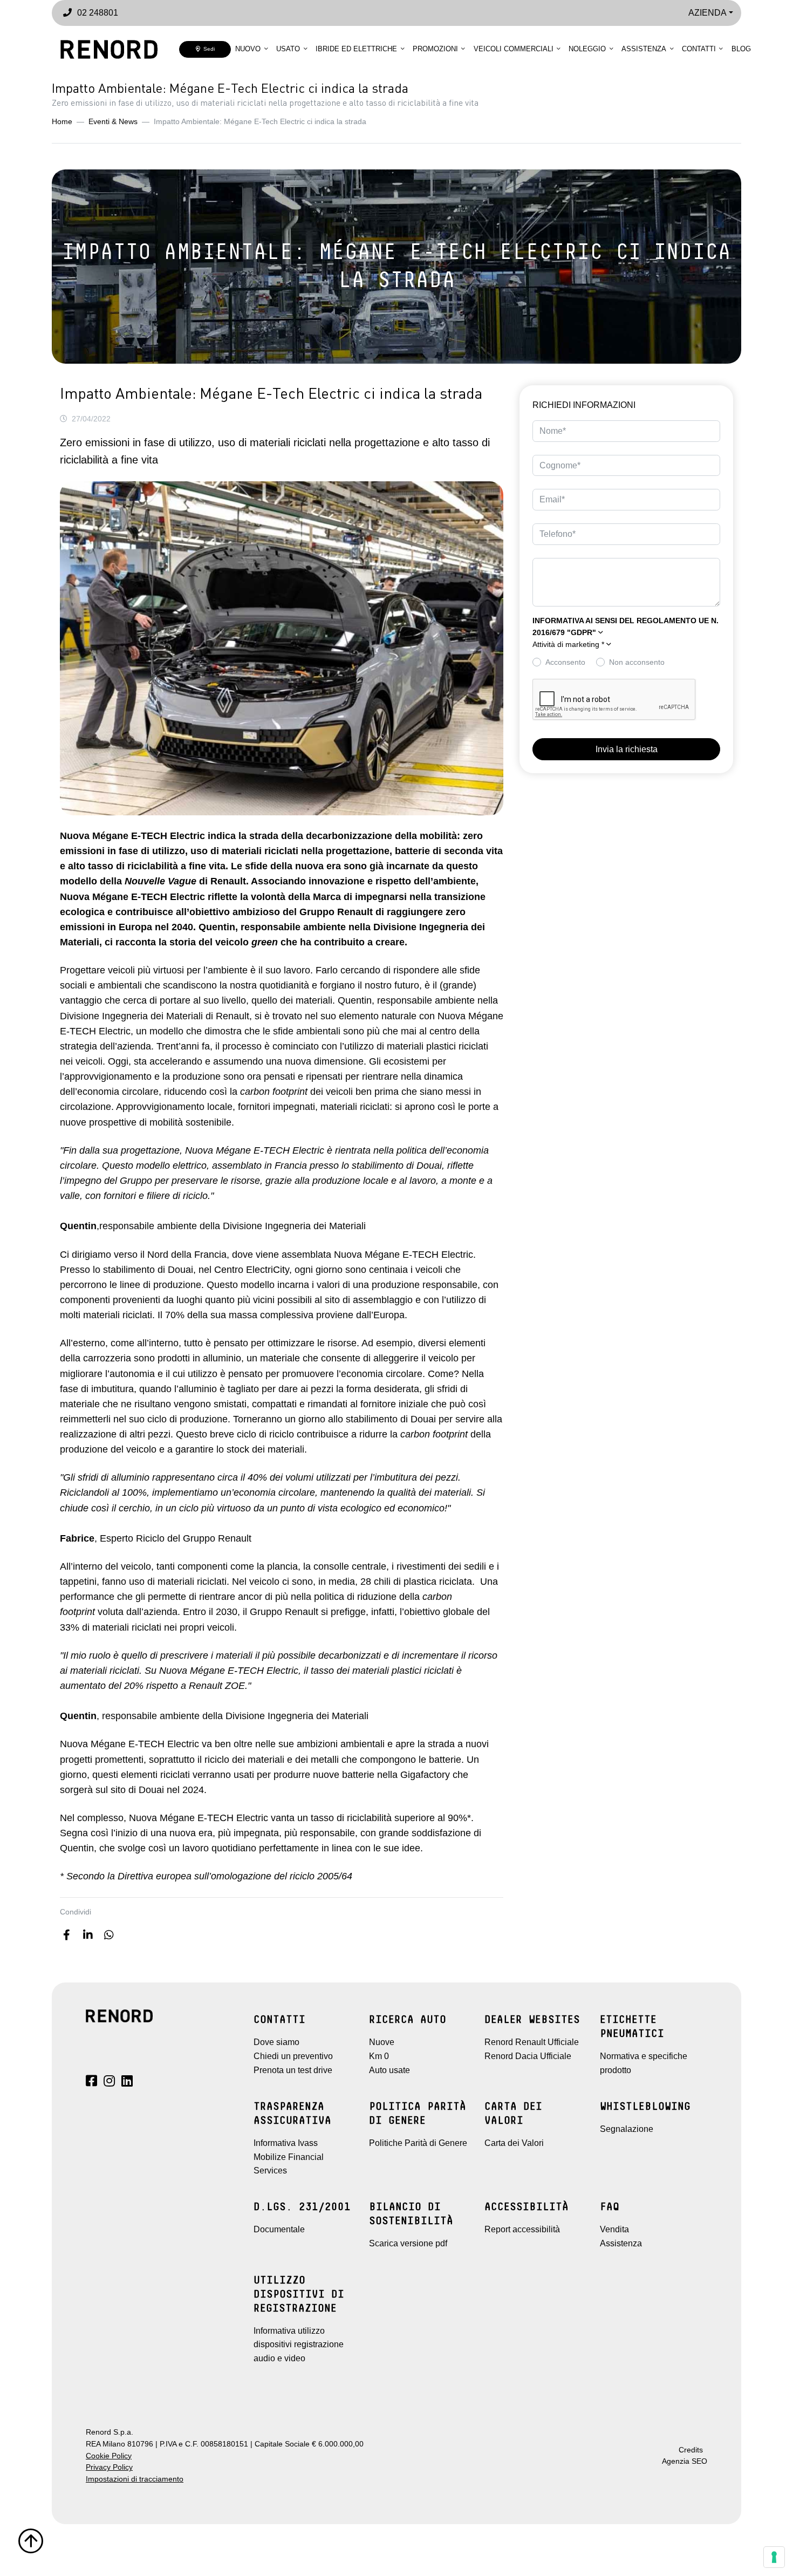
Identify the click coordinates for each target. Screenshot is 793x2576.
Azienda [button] (707, 13)
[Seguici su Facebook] (91, 2083)
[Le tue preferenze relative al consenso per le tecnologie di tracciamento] (774, 2557)
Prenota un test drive (293, 2070)
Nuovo (248, 49)
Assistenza (644, 49)
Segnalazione (627, 2129)
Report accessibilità (522, 2229)
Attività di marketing (568, 645)
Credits (691, 2450)
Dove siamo (276, 2042)
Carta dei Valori (514, 2143)
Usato (288, 49)
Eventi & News (113, 122)
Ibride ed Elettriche (356, 49)
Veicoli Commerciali (514, 49)
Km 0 (379, 2056)
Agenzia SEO (685, 2461)
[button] (626, 645)
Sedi (207, 49)
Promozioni (435, 49)
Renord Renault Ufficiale (532, 2042)
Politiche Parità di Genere (418, 2143)
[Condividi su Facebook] (67, 1935)
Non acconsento (637, 662)
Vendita (614, 2229)
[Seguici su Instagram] (109, 2083)
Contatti (699, 49)
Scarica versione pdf (408, 2243)
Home (62, 122)
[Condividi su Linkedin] (88, 1935)
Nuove (382, 2042)
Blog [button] (741, 49)
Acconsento (565, 662)
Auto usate (389, 2070)
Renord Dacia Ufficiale (528, 2056)
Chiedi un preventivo (293, 2056)
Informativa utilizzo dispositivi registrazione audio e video (299, 2345)
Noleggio (587, 49)
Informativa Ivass (286, 2143)
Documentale (279, 2229)
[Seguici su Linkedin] (127, 2083)
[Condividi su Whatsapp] (109, 1935)
